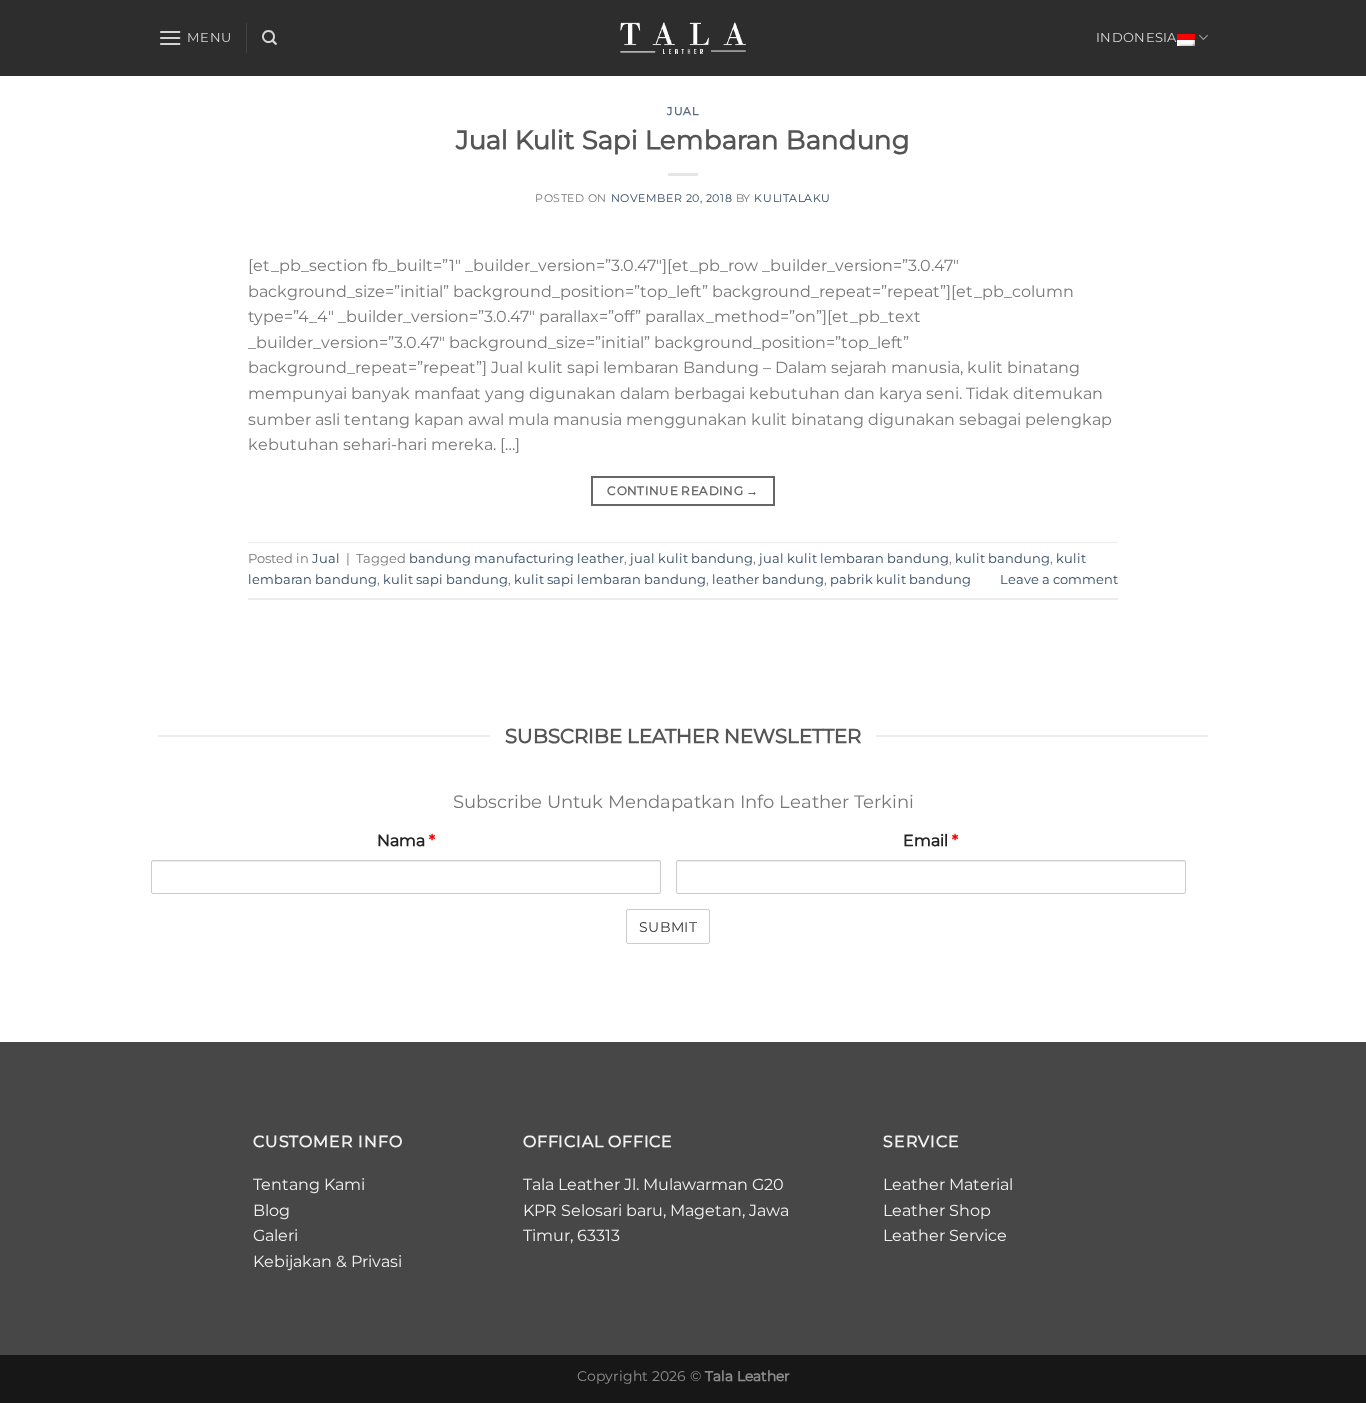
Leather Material (948, 1184)
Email (930, 840)
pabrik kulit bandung (900, 579)
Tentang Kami (309, 1184)
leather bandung (768, 579)
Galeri (275, 1235)
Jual (682, 111)
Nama (406, 840)
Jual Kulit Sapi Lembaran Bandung (683, 139)
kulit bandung (1002, 558)
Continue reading (683, 490)
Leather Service (945, 1235)
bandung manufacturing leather (516, 558)
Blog (271, 1210)
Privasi (376, 1261)
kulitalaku (792, 198)
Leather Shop (937, 1210)
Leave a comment (1059, 579)
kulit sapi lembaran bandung (610, 579)
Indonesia (1136, 37)
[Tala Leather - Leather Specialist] (683, 38)
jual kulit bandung (691, 558)
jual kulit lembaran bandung (854, 558)
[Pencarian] (269, 38)
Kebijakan (292, 1261)
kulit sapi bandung (445, 579)
